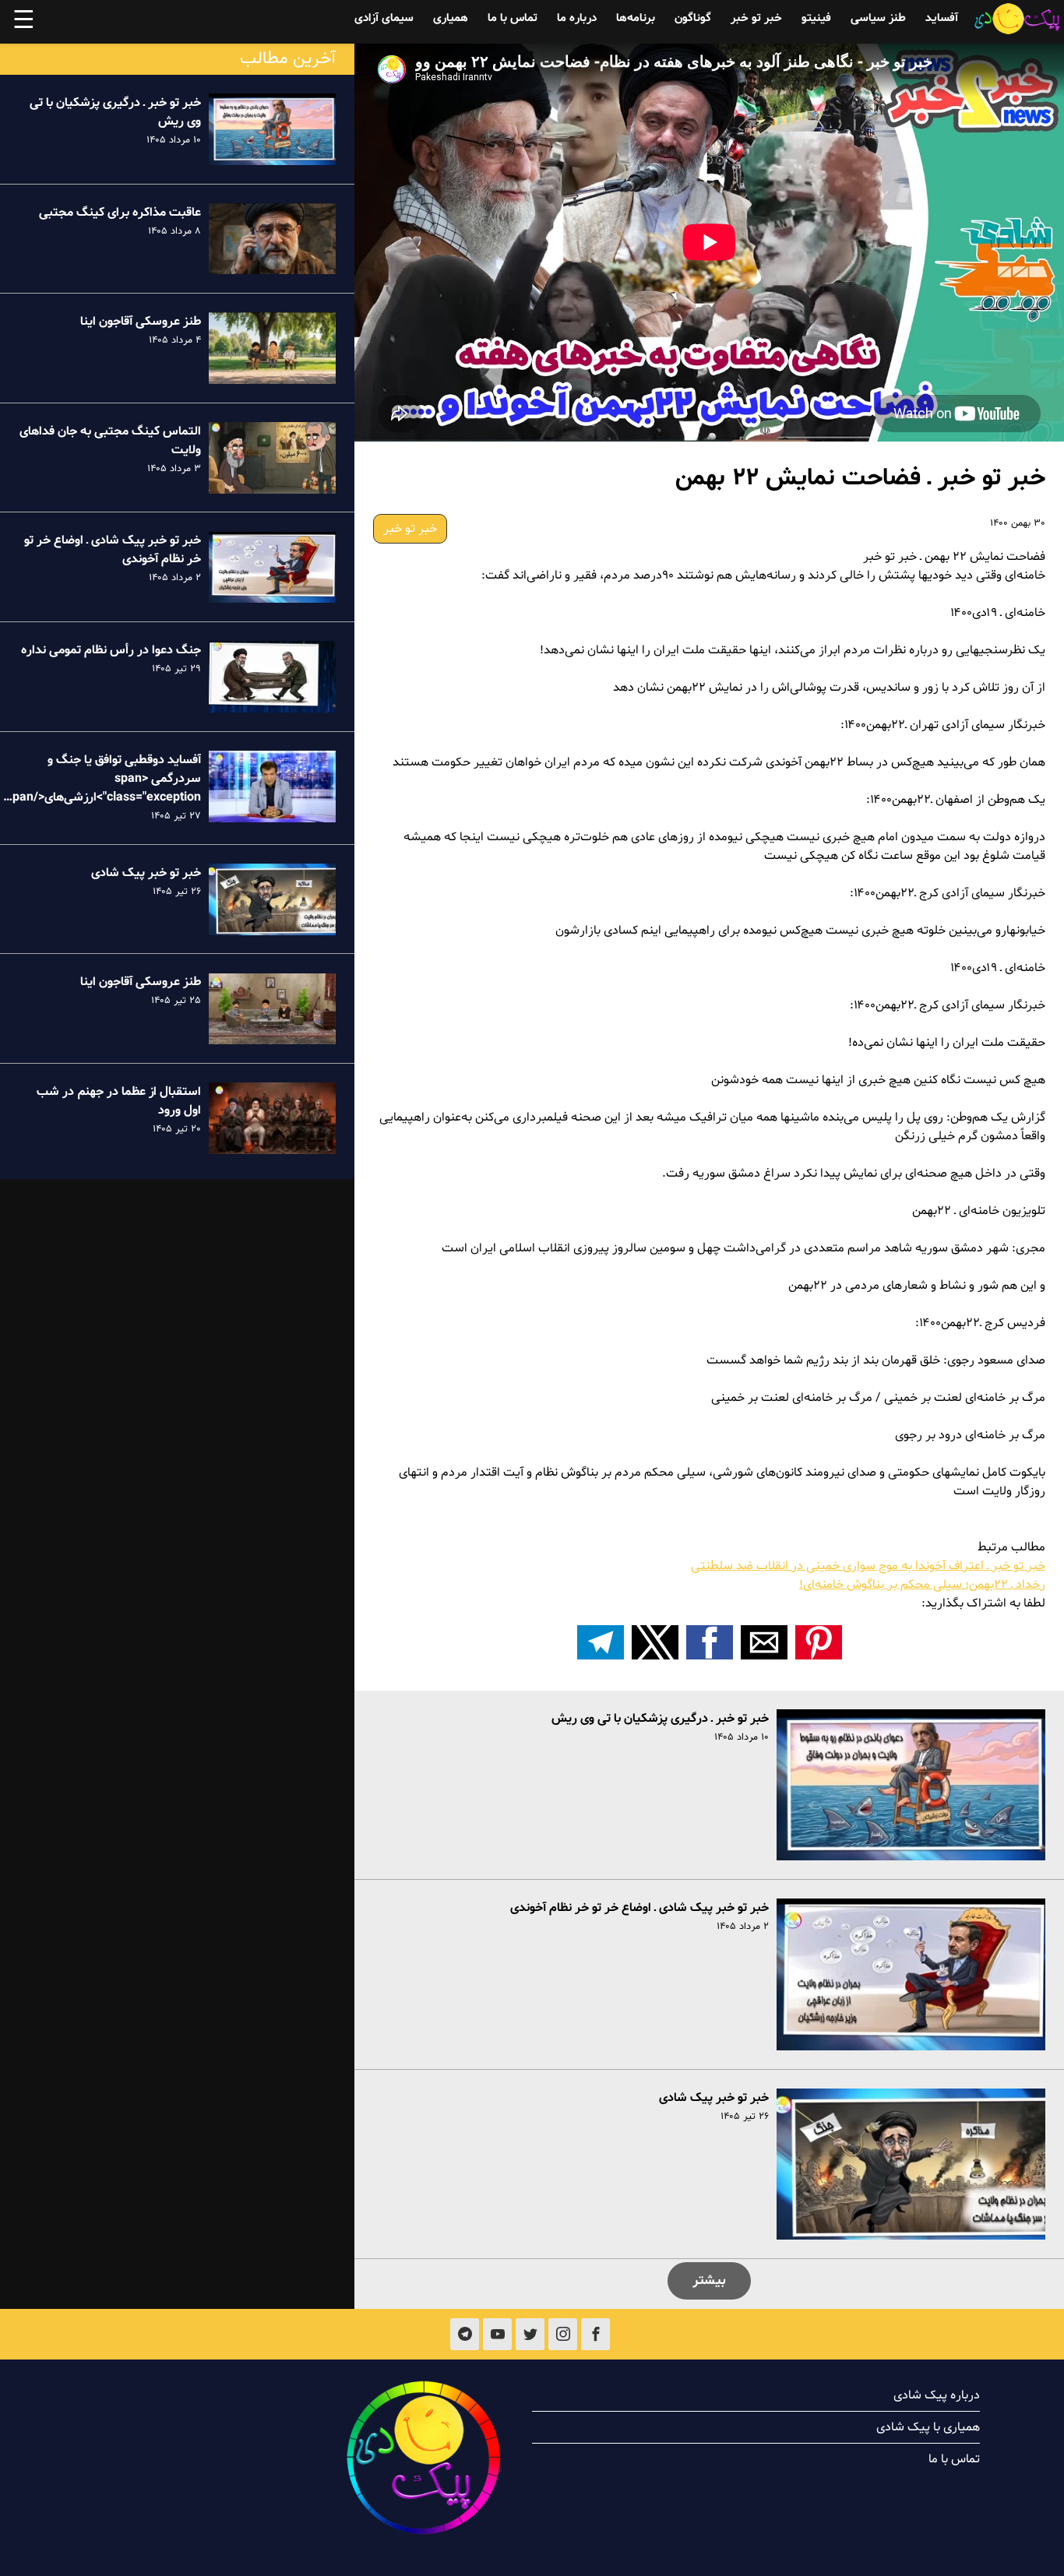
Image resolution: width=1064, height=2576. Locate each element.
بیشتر (709, 2280)
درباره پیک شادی (937, 2395)
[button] (819, 1642)
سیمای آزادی (384, 18)
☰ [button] (24, 22)
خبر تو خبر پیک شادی (714, 2098)
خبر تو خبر (756, 18)
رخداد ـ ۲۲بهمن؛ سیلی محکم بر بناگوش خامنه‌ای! (922, 1585)
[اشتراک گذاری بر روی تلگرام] (601, 1642)
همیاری (451, 18)
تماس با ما (513, 18)
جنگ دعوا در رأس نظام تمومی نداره (111, 650)
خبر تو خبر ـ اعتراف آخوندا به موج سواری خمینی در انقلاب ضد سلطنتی (868, 1566)
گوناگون (693, 18)
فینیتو (816, 18)
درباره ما (577, 18)
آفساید (942, 18)
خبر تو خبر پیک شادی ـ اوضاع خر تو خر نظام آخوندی (639, 1908)
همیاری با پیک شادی (928, 2427)
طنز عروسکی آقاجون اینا (141, 322)
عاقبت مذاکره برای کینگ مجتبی (120, 213)
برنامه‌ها (636, 18)
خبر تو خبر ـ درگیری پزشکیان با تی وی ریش (660, 1719)
